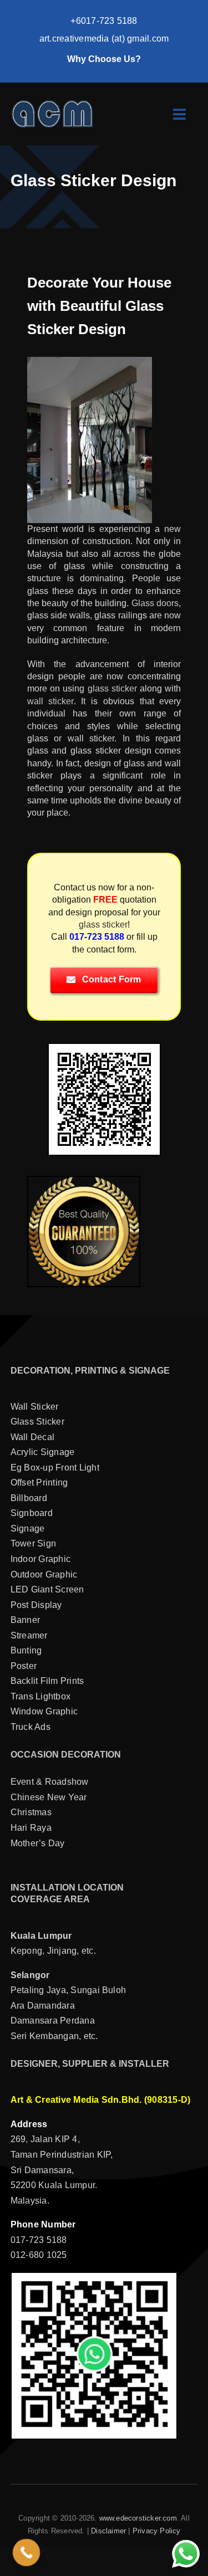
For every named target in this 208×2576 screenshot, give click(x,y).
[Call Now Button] (27, 2553)
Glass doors (155, 603)
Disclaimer (108, 2531)
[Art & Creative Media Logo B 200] (52, 103)
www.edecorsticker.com (138, 2518)
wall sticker (50, 701)
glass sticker (112, 688)
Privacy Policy (157, 2531)
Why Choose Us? (104, 59)
